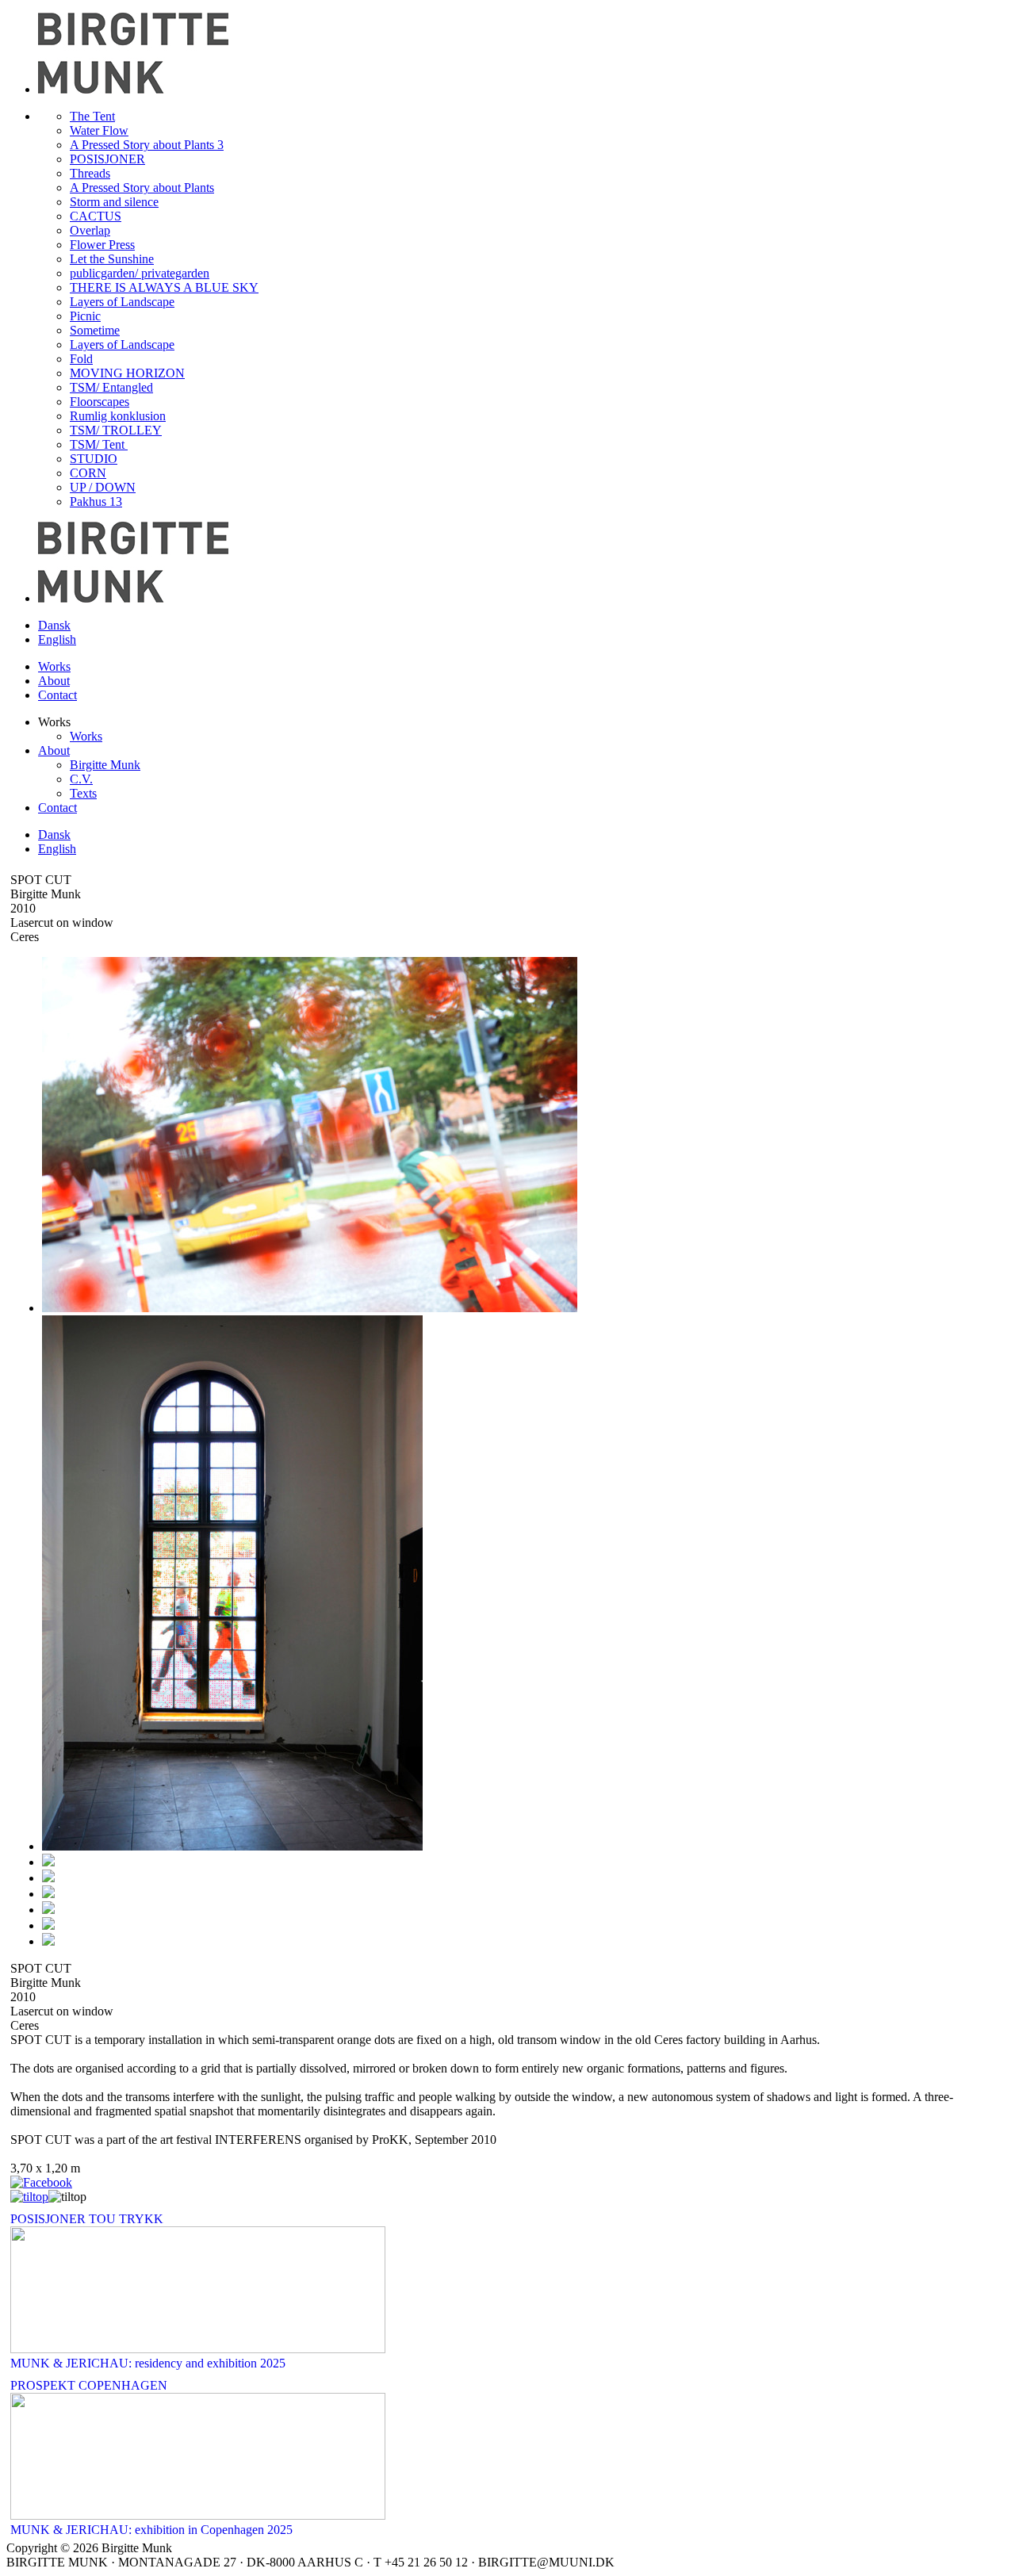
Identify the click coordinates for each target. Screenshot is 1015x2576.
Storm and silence (114, 202)
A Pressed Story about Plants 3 (147, 145)
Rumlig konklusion (118, 416)
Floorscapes (100, 402)
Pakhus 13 (96, 501)
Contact (57, 695)
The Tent (92, 116)
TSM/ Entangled (111, 387)
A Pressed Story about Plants (142, 188)
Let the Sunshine (112, 259)
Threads (90, 173)
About (54, 681)
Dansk (54, 625)
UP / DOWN (103, 487)
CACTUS (96, 216)
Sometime (95, 330)
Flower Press (102, 245)
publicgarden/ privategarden (140, 273)
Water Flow (99, 130)
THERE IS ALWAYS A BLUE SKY (164, 287)
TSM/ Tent (99, 444)
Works (54, 666)
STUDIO (94, 459)
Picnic (85, 316)
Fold (81, 359)
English (57, 639)
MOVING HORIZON (127, 373)
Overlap (90, 230)
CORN (88, 473)
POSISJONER (107, 159)
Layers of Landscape (122, 302)
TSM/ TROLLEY (116, 430)
